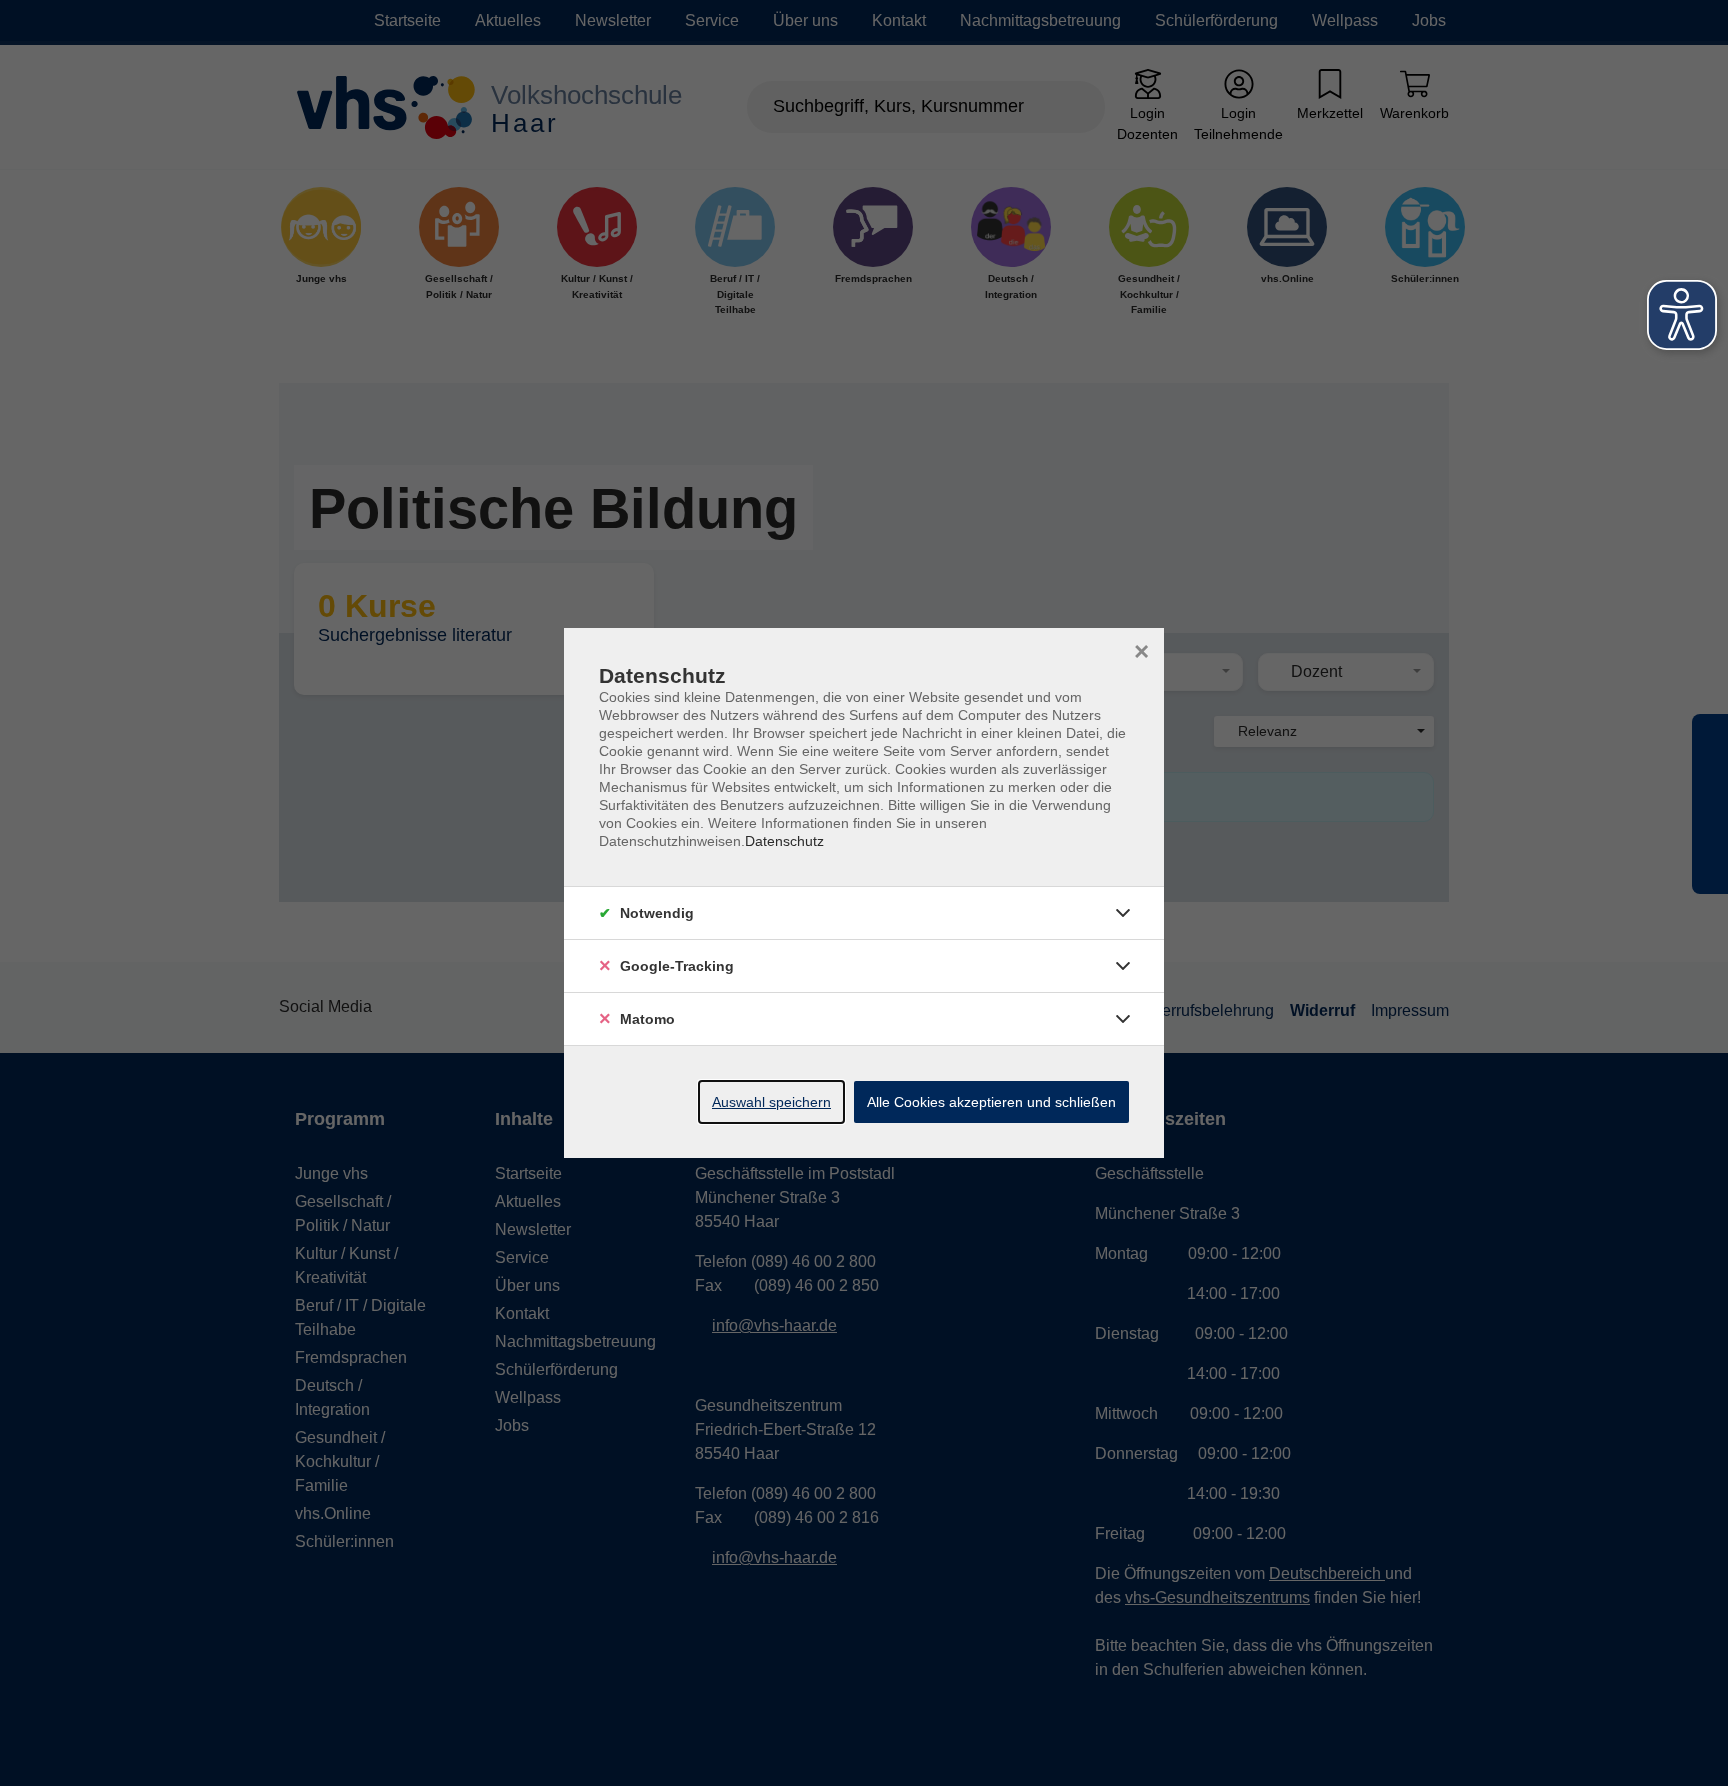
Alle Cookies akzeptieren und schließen (991, 1102)
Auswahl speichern (771, 1102)
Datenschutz (784, 841)
